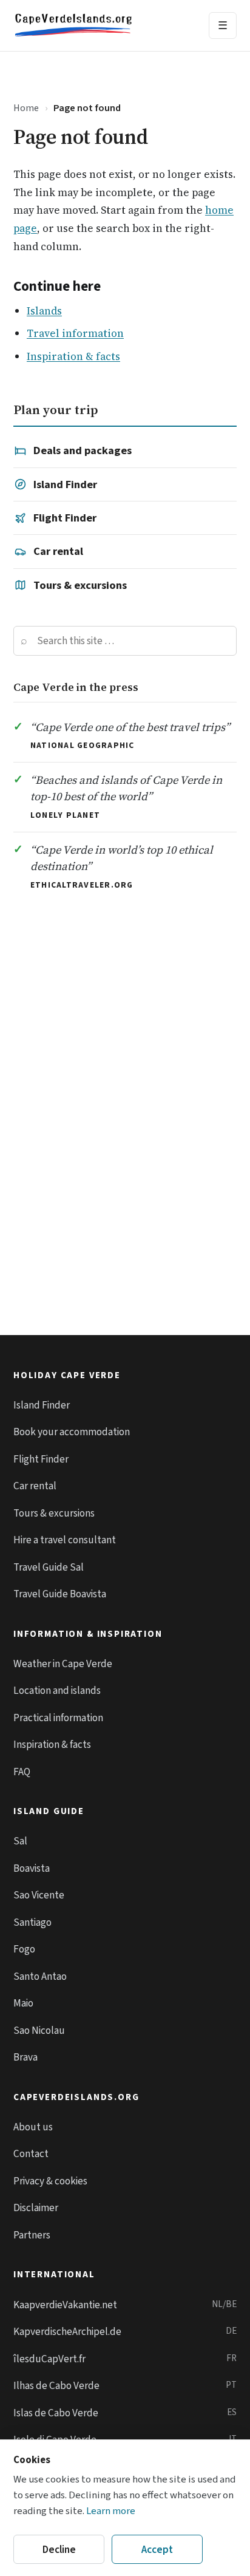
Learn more (111, 2511)
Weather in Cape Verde (63, 1664)
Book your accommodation (72, 1432)
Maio (23, 2003)
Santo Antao (40, 1976)
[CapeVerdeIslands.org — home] (73, 25)
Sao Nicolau (39, 2031)
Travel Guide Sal (49, 1567)
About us (33, 2127)
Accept (157, 2550)
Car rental (58, 551)
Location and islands (57, 1691)
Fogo (24, 1949)
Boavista (32, 1868)
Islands (44, 311)
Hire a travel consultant (65, 1540)
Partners (32, 2235)
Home (26, 108)
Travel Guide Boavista (60, 1594)
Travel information (75, 333)
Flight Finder (65, 518)
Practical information (58, 1718)
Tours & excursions (80, 585)
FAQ (22, 1772)
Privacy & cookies (50, 2181)
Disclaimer (36, 2208)
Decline (59, 2550)
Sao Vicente (39, 1895)
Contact (31, 2154)
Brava (25, 2057)
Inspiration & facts (73, 356)
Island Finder (65, 484)
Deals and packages (83, 450)
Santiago (32, 1922)
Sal (20, 1841)
